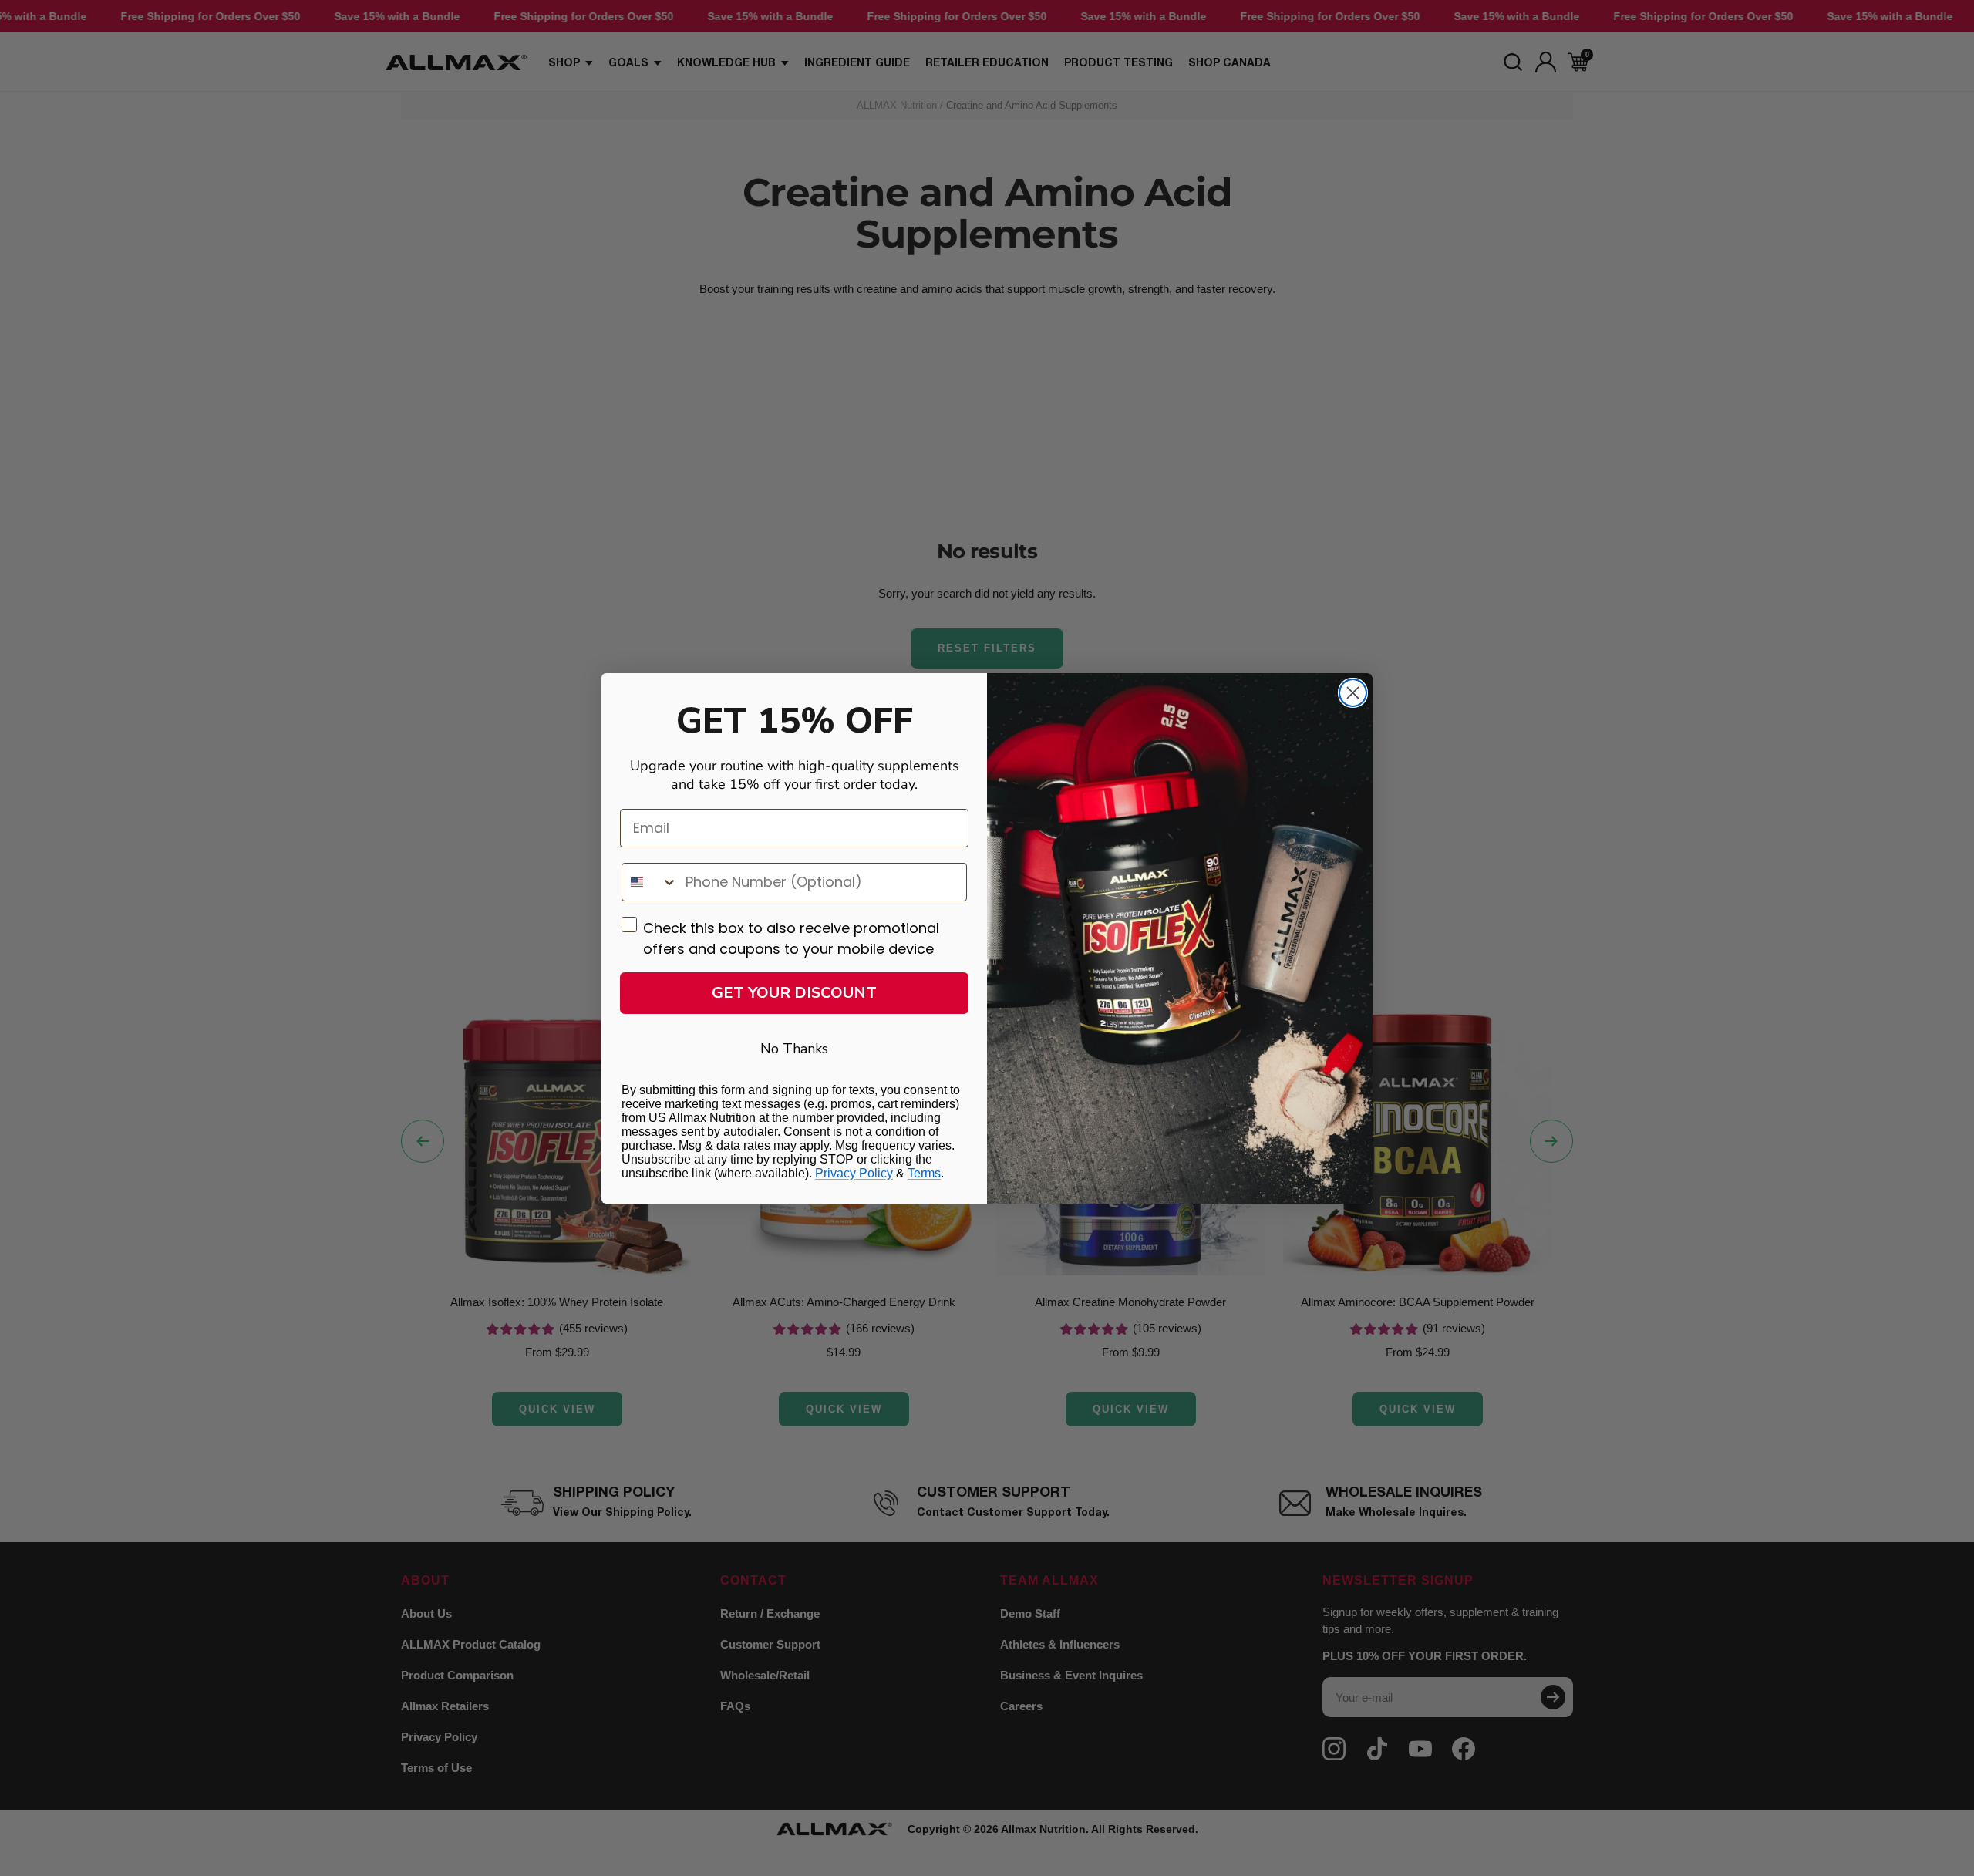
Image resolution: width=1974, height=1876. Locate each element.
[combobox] (650, 882)
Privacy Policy (854, 1173)
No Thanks (794, 1049)
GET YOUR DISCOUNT (794, 993)
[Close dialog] (1353, 693)
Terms (924, 1173)
